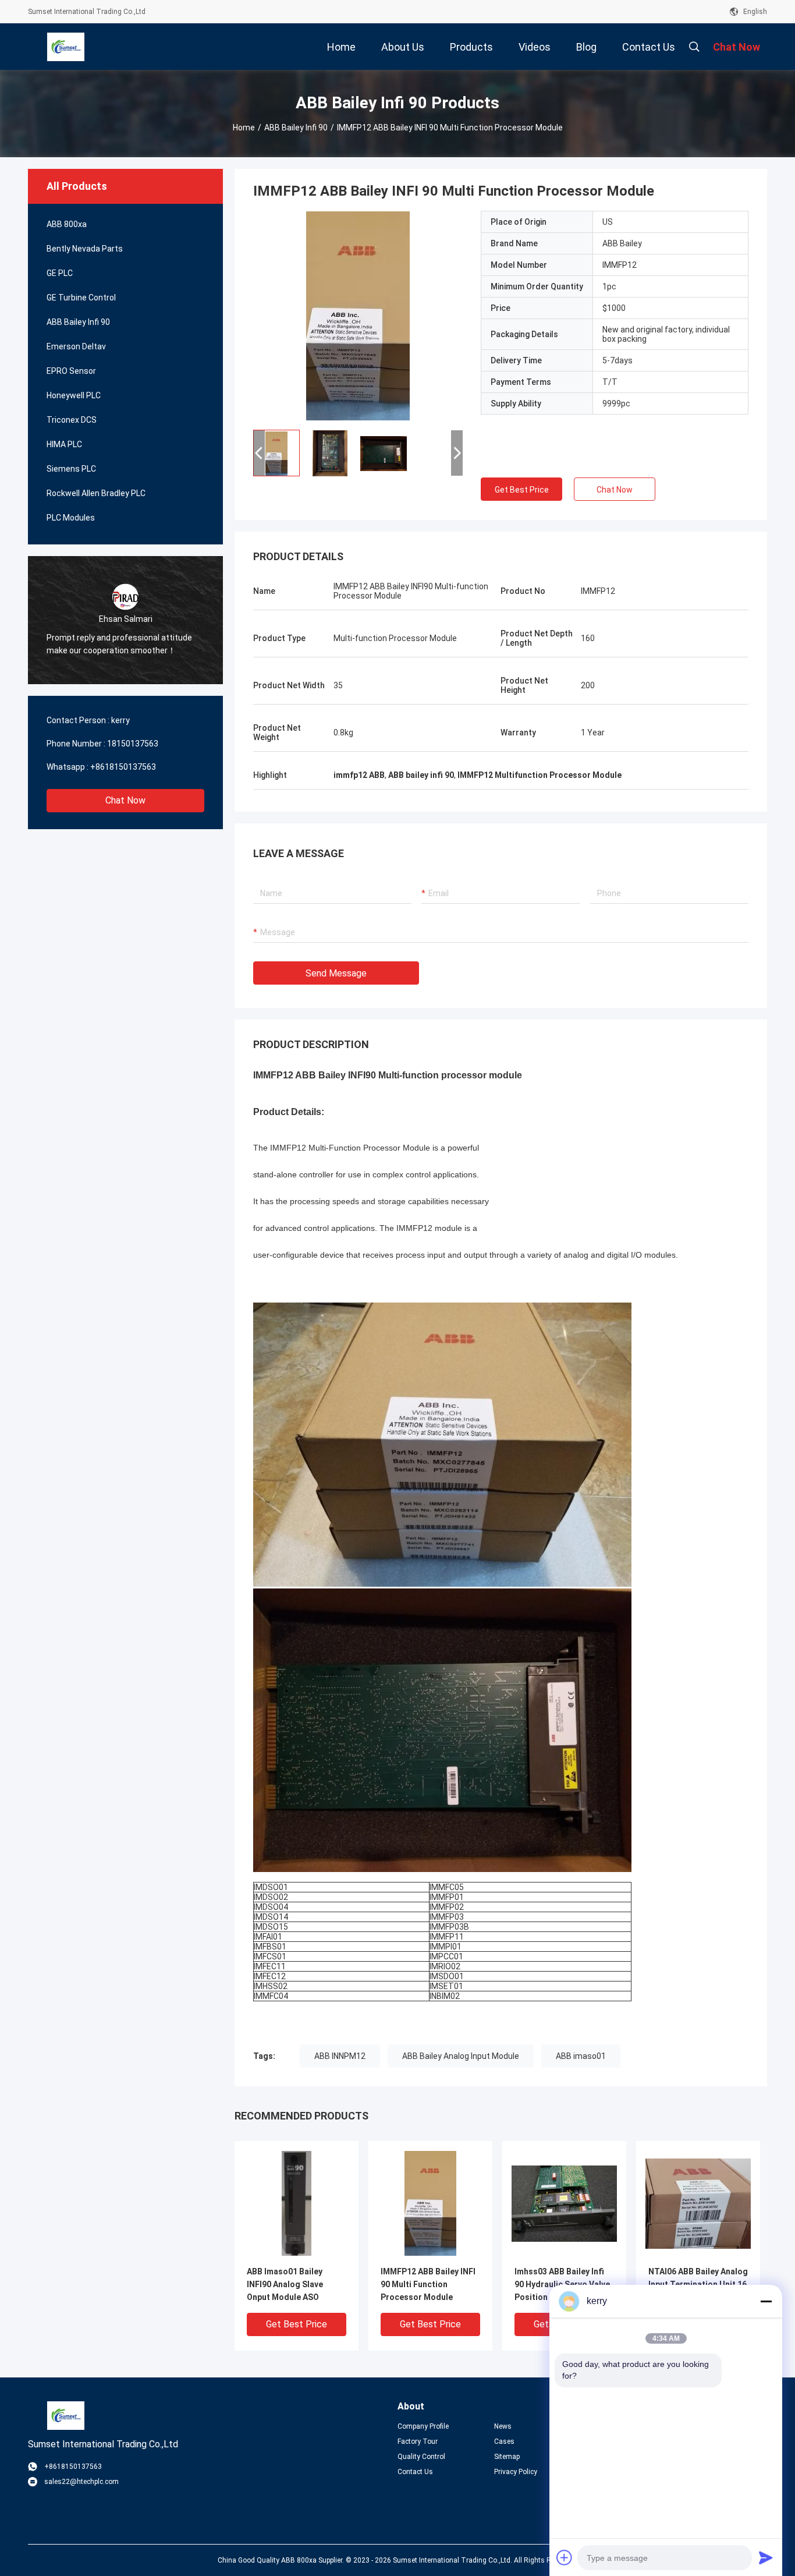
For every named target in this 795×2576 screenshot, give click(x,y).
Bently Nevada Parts (85, 249)
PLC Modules (71, 518)
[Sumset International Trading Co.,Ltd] (66, 47)
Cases (504, 2441)
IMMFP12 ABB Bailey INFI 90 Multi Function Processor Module (428, 2284)
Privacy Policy (516, 2472)
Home (244, 128)
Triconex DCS (72, 420)
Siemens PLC (71, 469)
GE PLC (60, 273)
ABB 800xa (67, 224)
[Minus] (766, 2301)
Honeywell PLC (74, 395)
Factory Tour (418, 2441)
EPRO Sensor (71, 371)
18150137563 (133, 744)
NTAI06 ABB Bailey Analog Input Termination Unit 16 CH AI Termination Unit (698, 2284)
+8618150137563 (123, 767)
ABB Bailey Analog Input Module (461, 2056)
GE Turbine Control (81, 298)
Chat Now (125, 800)
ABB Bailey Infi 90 (296, 128)
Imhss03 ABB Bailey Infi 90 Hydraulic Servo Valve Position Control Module (562, 2284)
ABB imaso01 (581, 2056)
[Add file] (565, 2557)
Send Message (336, 973)
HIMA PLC (64, 444)
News (503, 2426)
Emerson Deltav (76, 346)
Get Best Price (522, 490)
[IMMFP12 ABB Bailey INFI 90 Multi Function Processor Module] (358, 316)
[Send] (766, 2557)
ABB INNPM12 (340, 2056)
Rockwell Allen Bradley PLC (96, 493)
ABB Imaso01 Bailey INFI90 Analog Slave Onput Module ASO (285, 2284)
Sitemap (507, 2457)
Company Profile (423, 2426)
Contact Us (415, 2472)
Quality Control (421, 2457)
